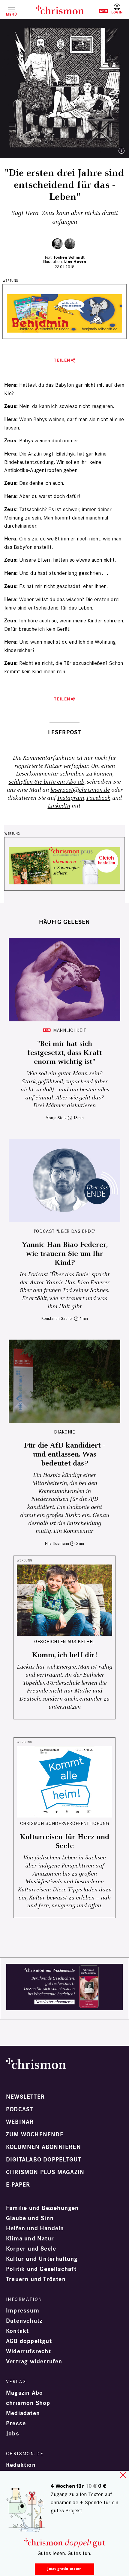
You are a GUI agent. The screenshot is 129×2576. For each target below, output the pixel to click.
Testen (99, 11)
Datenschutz (24, 2321)
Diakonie (64, 1432)
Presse (16, 2423)
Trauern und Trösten (36, 2279)
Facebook (98, 798)
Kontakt (17, 2331)
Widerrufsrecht (28, 2351)
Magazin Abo (24, 2393)
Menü (11, 14)
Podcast (19, 2109)
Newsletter (25, 2097)
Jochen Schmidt (69, 257)
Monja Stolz (56, 1118)
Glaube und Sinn (30, 2218)
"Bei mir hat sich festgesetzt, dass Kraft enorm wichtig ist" (65, 1053)
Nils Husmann (57, 1543)
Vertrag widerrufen (34, 2362)
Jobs (13, 2434)
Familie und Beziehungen (42, 2208)
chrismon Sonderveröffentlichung (65, 1823)
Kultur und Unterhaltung (42, 2259)
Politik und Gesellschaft (41, 2269)
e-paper (18, 2185)
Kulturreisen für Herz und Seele (64, 1841)
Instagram (71, 798)
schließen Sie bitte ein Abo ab (46, 782)
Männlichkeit (70, 1030)
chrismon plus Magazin (45, 2172)
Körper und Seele (31, 2249)
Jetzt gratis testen (64, 2569)
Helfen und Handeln (35, 2228)
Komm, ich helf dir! (64, 1655)
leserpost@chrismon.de (80, 790)
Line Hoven (75, 262)
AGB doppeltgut (29, 2341)
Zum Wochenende (35, 2135)
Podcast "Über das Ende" (65, 1231)
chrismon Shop (28, 2403)
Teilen (62, 360)
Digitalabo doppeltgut (44, 2160)
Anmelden (117, 9)
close (123, 2475)
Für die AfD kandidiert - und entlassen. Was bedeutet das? (65, 1454)
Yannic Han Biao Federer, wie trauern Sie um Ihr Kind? (65, 1254)
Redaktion (21, 2465)
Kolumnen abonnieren (43, 2147)
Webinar (20, 2122)
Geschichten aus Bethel (64, 1642)
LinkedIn (59, 806)
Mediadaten (23, 2413)
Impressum (23, 2311)
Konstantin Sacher (57, 1319)
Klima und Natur (30, 2239)
